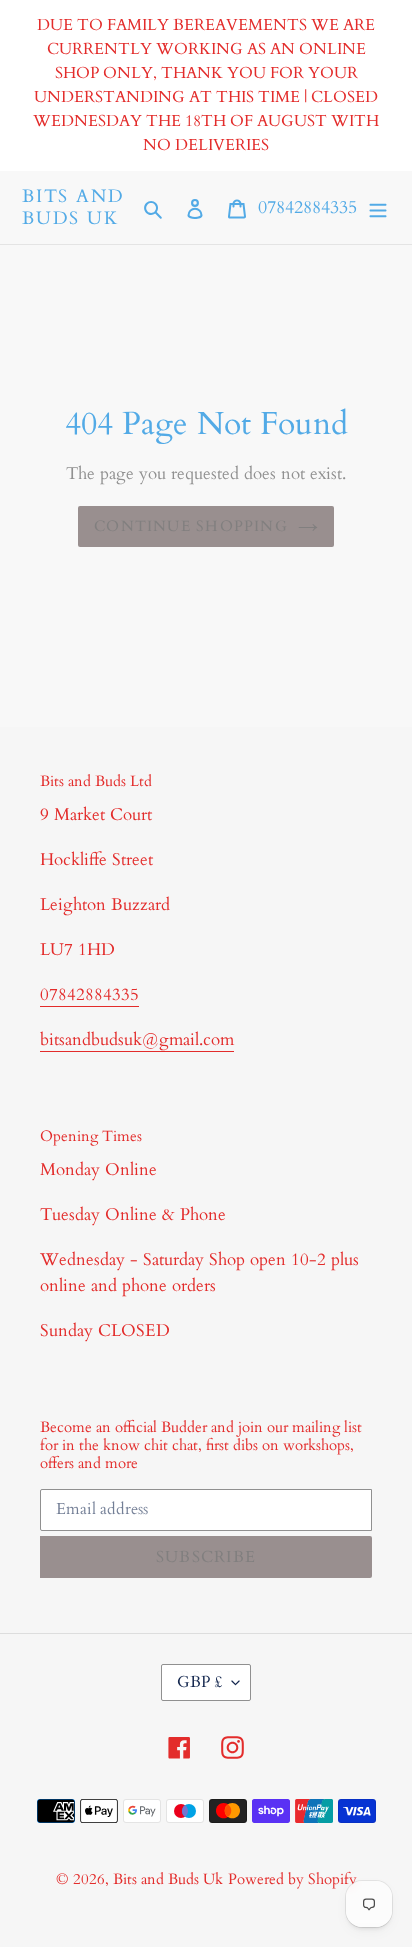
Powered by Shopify (292, 1879)
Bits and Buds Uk (73, 207)
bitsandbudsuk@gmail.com (137, 1039)
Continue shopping (191, 526)
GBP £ (199, 1682)
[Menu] (378, 207)
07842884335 (307, 207)
